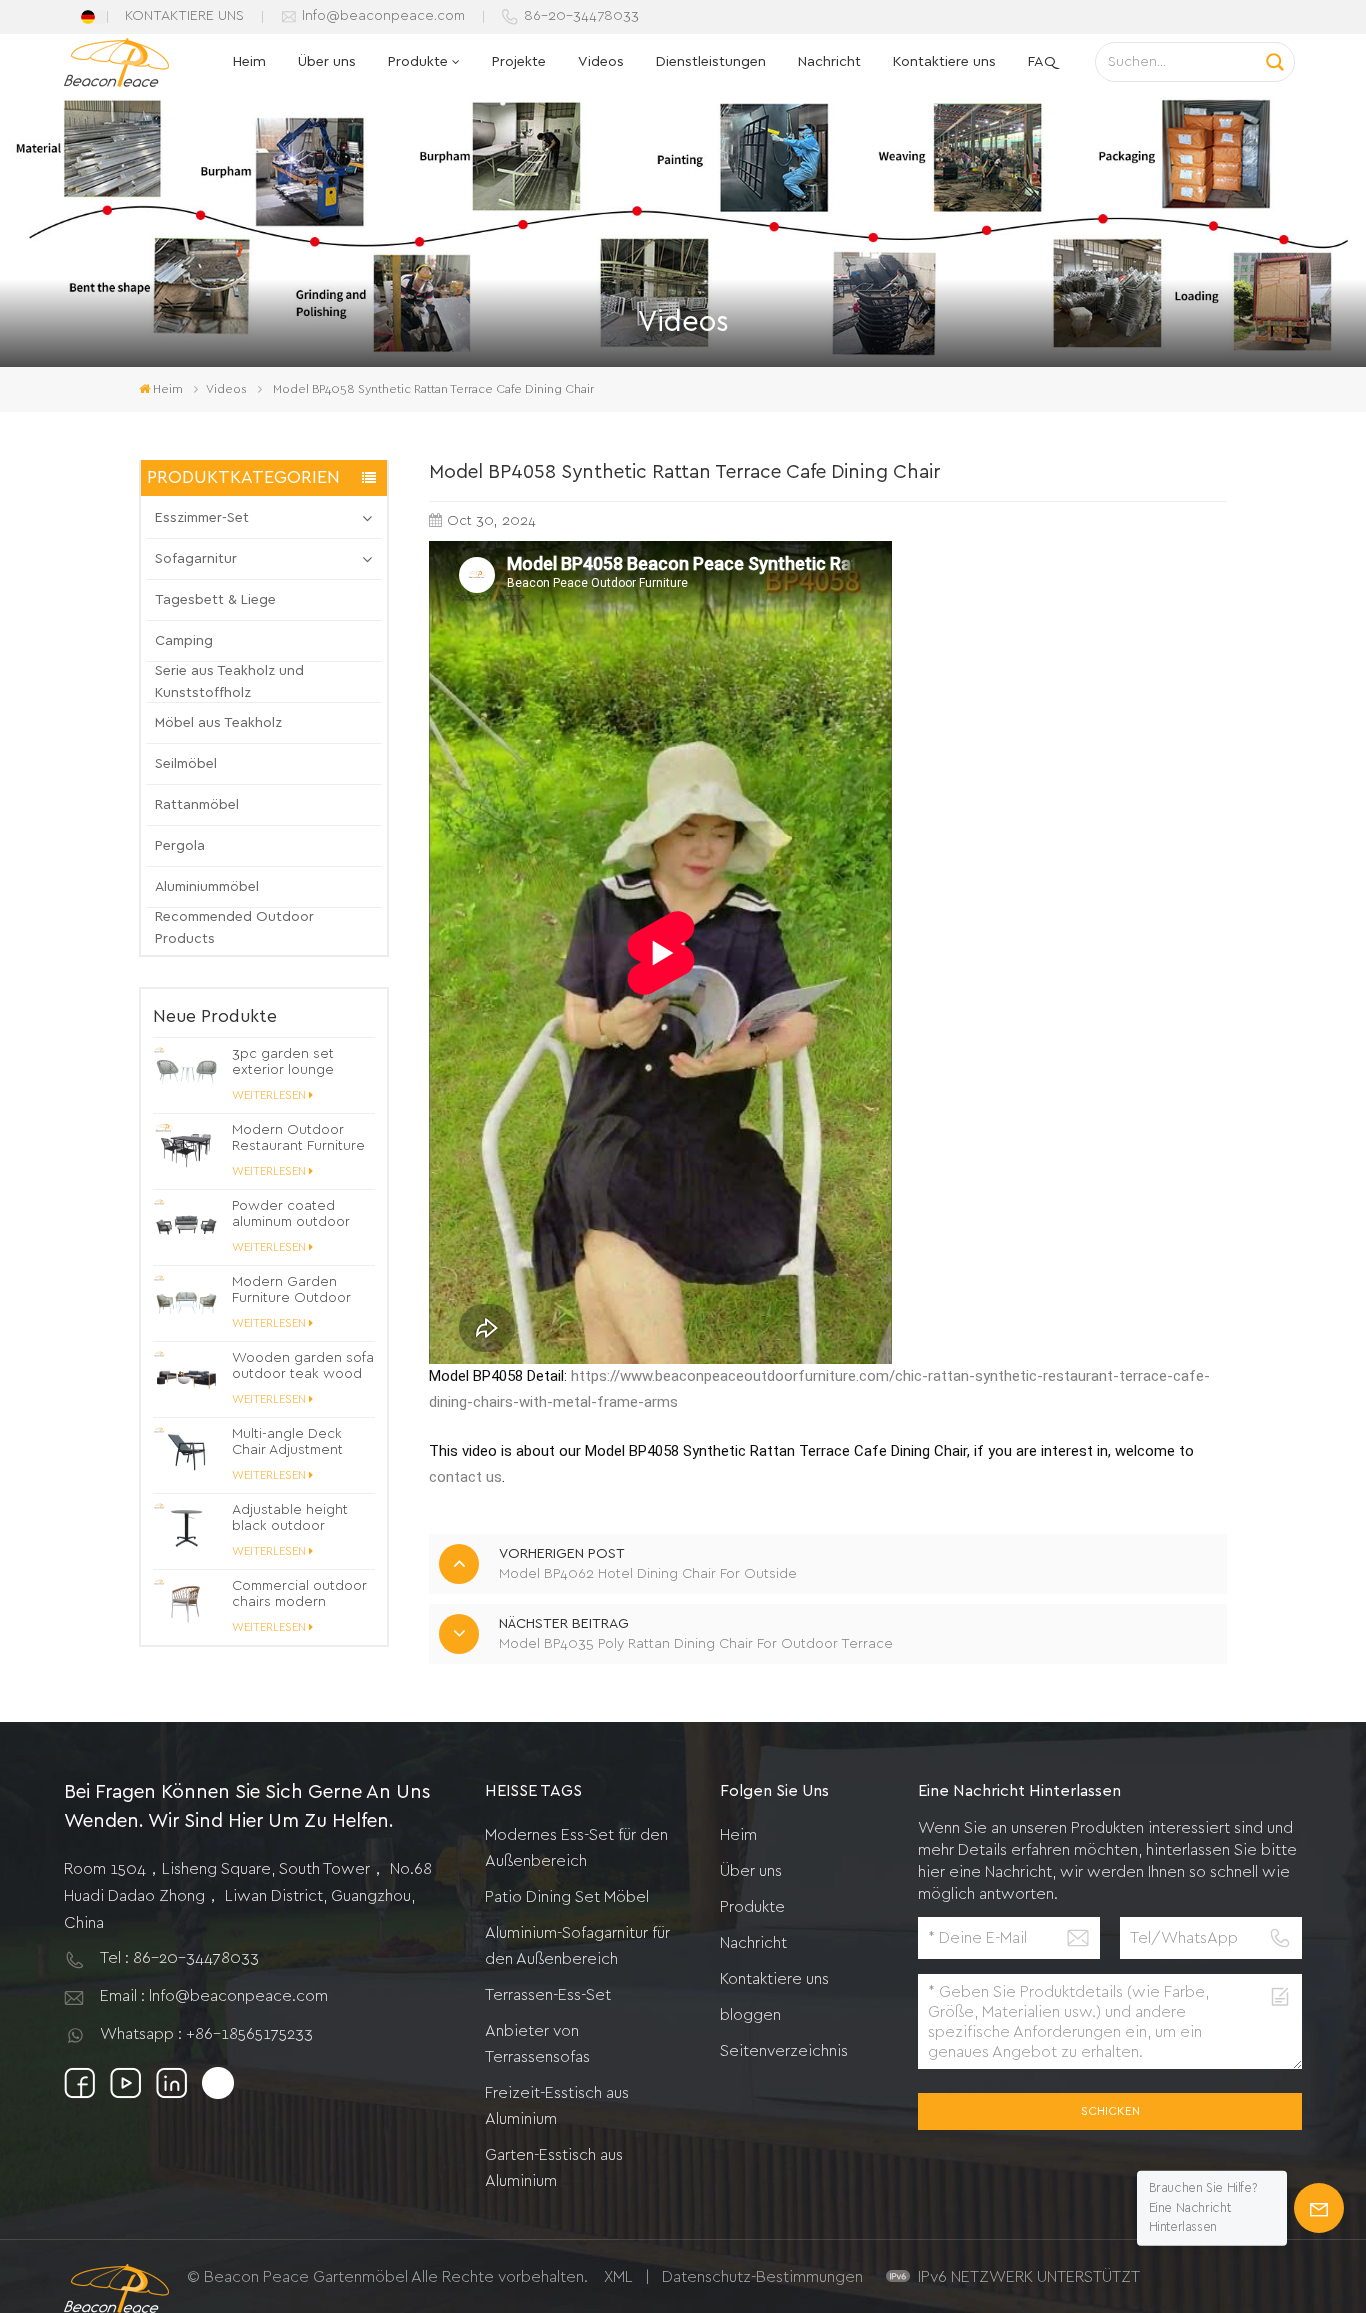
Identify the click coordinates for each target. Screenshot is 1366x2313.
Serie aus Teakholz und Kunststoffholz (229, 682)
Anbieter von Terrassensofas (537, 2044)
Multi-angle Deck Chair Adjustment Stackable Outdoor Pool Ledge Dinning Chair (296, 1442)
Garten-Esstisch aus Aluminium (554, 2168)
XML (618, 2277)
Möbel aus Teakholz (218, 723)
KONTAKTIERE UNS (184, 16)
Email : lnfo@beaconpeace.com (214, 1996)
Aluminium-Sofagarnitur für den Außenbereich (577, 1946)
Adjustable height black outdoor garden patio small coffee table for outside (293, 1518)
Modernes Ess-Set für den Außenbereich (576, 1848)
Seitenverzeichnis (784, 2051)
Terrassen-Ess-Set (548, 1995)
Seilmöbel (186, 764)
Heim (249, 61)
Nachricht (829, 61)
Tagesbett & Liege (215, 600)
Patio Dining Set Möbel (567, 1897)
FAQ (1042, 61)
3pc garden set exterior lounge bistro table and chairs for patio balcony (284, 1062)
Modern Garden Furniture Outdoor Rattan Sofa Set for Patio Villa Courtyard (297, 1290)
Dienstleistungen (711, 61)
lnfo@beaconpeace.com (383, 16)
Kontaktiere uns (944, 61)
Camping (184, 641)
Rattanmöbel (197, 805)
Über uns (327, 61)
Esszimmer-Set (202, 518)
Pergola (180, 846)
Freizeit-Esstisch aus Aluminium (557, 2106)
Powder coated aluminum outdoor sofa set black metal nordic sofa (298, 1214)
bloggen (750, 2015)
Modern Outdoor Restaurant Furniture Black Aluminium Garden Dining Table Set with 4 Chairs (299, 1138)
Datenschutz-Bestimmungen (762, 2277)
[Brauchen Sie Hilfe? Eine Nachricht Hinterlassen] (1319, 2208)
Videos (601, 61)
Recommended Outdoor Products (234, 928)
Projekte (519, 61)
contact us (465, 1477)
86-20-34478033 (581, 16)
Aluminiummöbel (207, 887)
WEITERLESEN (269, 1095)
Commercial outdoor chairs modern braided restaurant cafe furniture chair (299, 1594)
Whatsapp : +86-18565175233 (206, 2034)
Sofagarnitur (196, 559)
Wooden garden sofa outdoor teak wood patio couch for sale (303, 1366)
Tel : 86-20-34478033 (179, 1958)
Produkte (418, 61)
